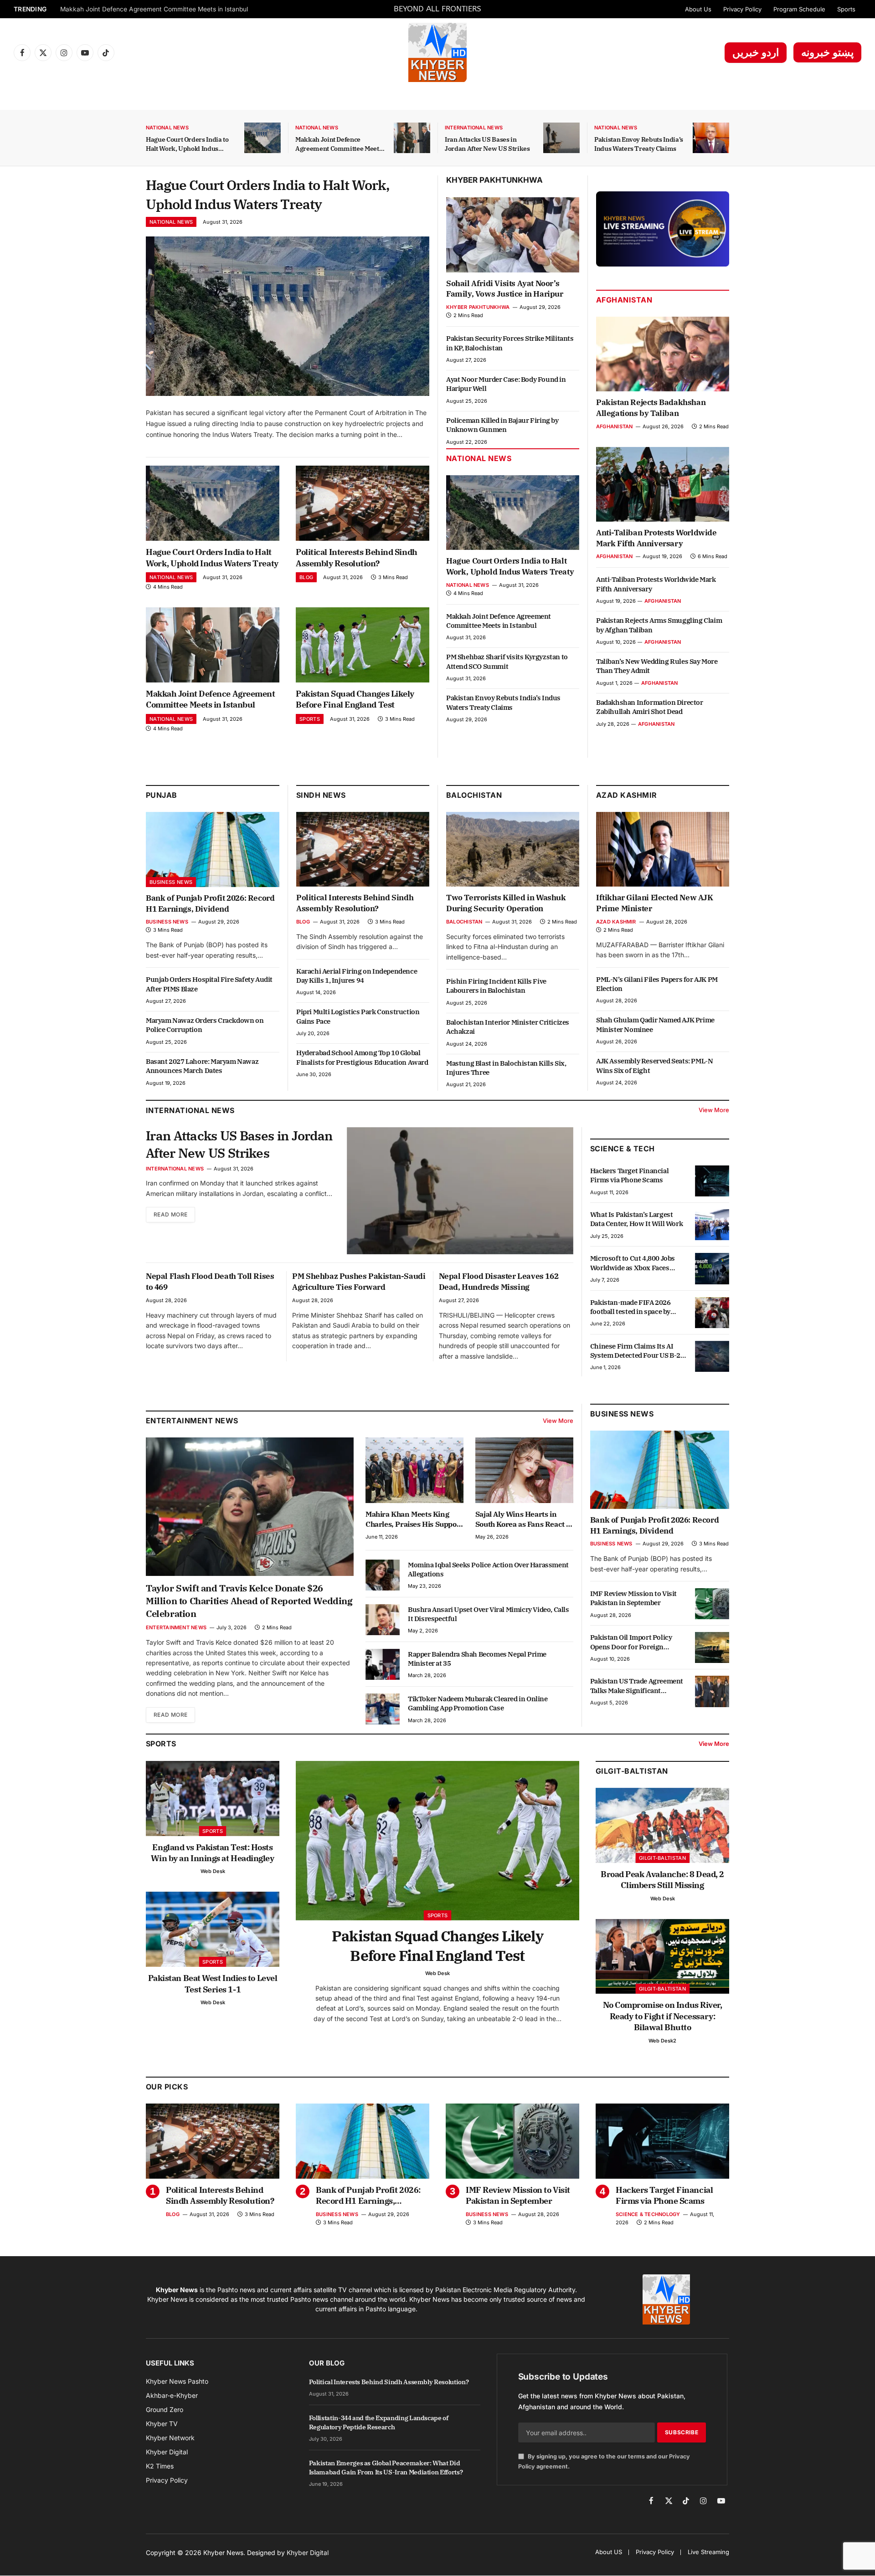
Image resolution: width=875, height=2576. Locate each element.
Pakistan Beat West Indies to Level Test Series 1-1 (213, 1983)
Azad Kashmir (616, 922)
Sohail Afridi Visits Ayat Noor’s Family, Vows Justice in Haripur (505, 289)
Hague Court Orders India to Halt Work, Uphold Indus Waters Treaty (187, 144)
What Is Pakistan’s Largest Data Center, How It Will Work (636, 1219)
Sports (846, 9)
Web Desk (213, 1871)
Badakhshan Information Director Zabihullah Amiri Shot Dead (650, 707)
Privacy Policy (742, 9)
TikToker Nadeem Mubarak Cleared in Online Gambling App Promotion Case (478, 1703)
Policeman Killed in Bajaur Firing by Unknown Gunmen (502, 425)
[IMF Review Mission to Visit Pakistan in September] (712, 1604)
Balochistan (474, 795)
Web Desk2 (662, 2041)
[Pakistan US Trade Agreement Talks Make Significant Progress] (712, 1691)
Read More (170, 1214)
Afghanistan (624, 300)
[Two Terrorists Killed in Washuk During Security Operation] (513, 849)
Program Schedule (799, 9)
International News (474, 128)
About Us (698, 9)
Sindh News (321, 795)
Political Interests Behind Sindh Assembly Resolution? (357, 557)
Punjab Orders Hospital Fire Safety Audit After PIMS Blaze (209, 984)
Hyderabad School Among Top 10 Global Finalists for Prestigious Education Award (362, 1057)
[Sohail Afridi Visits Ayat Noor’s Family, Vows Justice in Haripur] (513, 235)
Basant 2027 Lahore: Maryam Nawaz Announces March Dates (202, 1066)
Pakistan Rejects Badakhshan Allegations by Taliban (651, 408)
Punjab (162, 795)
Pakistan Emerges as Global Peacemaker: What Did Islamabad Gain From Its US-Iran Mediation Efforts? (386, 2468)
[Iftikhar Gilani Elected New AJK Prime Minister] (663, 849)
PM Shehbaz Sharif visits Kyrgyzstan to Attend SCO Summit (507, 661)
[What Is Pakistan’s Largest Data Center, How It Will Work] (712, 1225)
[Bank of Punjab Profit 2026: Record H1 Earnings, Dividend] (213, 849)
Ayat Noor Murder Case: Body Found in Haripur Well (506, 384)
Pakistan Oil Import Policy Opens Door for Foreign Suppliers (631, 1642)
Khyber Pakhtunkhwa (494, 180)
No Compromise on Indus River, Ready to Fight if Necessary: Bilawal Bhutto (663, 2016)
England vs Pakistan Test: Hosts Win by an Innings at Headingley (212, 1853)
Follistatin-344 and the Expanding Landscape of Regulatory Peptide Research (379, 2422)
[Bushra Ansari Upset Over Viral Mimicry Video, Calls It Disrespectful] (383, 1620)
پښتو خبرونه (827, 52)
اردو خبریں (756, 52)
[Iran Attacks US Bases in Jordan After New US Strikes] (561, 138)
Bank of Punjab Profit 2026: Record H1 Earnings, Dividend (210, 903)
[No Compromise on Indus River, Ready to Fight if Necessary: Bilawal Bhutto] (662, 1957)
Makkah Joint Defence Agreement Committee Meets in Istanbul (339, 144)
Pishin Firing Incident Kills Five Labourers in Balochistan (496, 986)
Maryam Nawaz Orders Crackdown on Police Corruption (205, 1025)
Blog (306, 577)
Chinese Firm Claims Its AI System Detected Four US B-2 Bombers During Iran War (635, 1351)
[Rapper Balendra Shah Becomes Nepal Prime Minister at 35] (383, 1664)
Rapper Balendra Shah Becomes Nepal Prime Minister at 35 (477, 1659)
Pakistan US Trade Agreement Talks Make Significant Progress (637, 1686)
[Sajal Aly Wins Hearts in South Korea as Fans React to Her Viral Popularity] (524, 1470)
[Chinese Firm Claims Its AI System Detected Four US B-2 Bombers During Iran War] (712, 1356)
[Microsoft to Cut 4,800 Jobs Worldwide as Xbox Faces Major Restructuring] (712, 1268)
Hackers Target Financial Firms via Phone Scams (629, 1175)
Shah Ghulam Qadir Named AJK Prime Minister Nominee (655, 1024)
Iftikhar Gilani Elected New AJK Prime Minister (655, 903)
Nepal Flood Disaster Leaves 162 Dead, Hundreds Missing (499, 1282)
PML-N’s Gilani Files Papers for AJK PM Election (657, 984)
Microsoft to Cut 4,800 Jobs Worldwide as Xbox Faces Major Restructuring (633, 1263)
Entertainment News (176, 1627)
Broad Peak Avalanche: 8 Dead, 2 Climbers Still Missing (662, 1880)
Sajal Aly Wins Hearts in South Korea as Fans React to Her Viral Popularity (524, 1519)
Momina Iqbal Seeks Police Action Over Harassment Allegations (488, 1569)
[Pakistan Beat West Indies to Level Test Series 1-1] (213, 1929)
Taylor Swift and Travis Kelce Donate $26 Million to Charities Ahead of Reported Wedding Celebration (249, 1601)
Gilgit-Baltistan (632, 1771)
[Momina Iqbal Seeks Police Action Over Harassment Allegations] (383, 1575)
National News (167, 128)
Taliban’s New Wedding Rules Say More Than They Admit (657, 666)
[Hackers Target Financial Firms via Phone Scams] (712, 1181)
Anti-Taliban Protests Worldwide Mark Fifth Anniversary (656, 538)
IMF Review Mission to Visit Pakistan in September (633, 1598)
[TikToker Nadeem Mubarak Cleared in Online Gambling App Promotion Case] (383, 1709)
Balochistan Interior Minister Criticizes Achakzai (508, 1027)
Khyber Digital (308, 2553)
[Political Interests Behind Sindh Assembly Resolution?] (363, 503)
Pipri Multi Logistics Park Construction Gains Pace (358, 1016)
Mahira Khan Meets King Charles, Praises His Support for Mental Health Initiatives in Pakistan (414, 1519)
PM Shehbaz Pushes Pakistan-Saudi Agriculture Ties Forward (359, 1282)
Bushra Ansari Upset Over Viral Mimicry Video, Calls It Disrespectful (489, 1614)
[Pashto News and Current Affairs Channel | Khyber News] (437, 52)
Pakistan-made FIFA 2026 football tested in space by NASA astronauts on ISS (631, 1307)
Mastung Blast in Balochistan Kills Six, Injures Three (506, 1068)
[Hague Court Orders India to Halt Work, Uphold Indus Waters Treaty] (262, 138)
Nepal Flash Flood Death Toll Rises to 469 (210, 1282)
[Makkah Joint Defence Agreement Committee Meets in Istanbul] (412, 138)
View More (714, 1110)
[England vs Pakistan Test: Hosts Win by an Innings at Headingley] (213, 1799)
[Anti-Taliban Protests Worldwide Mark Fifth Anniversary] (663, 484)
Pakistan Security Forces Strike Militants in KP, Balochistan (510, 343)
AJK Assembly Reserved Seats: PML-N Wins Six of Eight (654, 1065)
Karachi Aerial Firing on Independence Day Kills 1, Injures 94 (357, 976)
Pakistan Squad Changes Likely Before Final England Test (145, 9)
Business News (171, 882)
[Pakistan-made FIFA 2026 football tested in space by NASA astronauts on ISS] (712, 1313)
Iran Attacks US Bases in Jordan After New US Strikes (487, 144)
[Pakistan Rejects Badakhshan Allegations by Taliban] (663, 354)
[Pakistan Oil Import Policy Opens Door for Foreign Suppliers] (712, 1647)
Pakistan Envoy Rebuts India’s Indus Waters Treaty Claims (639, 144)
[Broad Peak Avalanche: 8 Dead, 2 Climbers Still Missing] (662, 1825)
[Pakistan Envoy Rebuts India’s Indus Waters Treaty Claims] (711, 138)
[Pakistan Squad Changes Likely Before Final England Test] (363, 645)
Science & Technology (648, 2214)
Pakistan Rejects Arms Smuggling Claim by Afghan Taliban (659, 625)
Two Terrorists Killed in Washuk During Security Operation (506, 903)
